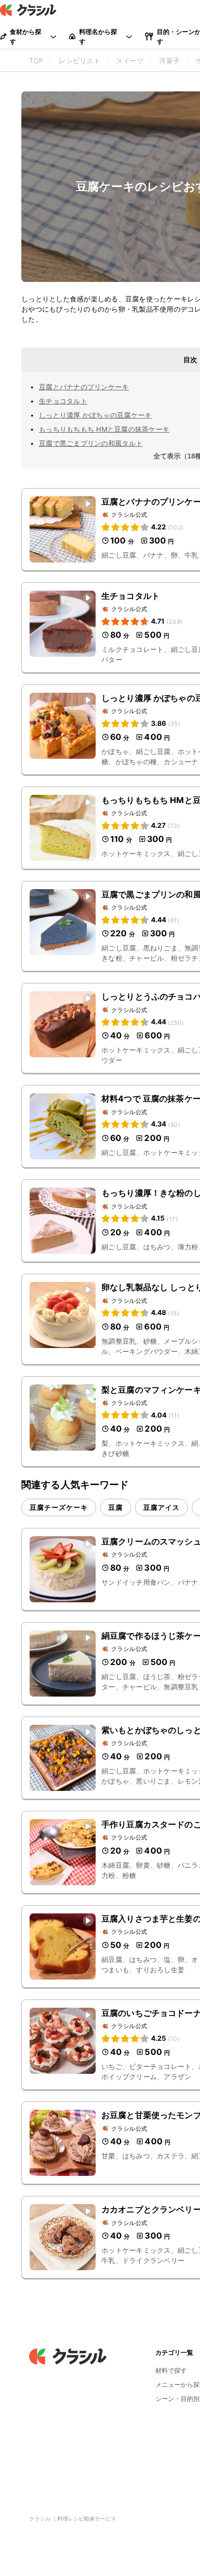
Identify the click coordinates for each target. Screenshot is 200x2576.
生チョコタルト (63, 401)
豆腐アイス (161, 1507)
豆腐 (116, 1507)
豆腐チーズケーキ (59, 1507)
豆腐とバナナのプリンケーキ (84, 387)
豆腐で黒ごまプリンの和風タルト (91, 443)
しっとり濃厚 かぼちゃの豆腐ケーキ (95, 415)
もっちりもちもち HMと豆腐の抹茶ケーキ (104, 429)
